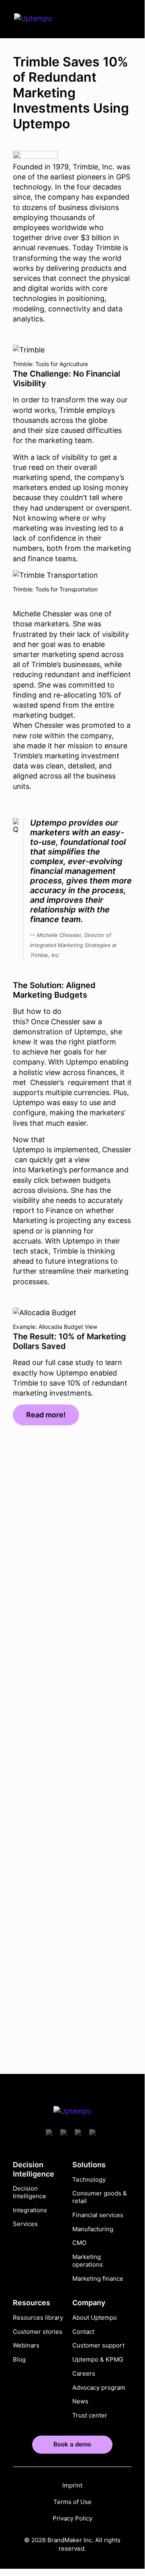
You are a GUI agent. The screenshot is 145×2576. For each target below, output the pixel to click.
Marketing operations (88, 2261)
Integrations (30, 2210)
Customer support (98, 2345)
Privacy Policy (72, 2518)
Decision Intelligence (30, 2192)
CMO (79, 2243)
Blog (19, 2360)
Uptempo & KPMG (98, 2360)
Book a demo (72, 2444)
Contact (83, 2331)
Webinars (26, 2345)
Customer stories (38, 2331)
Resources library (38, 2318)
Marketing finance (98, 2278)
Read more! (46, 1415)
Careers (84, 2374)
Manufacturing (93, 2229)
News (80, 2401)
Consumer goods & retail (100, 2197)
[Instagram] (94, 2135)
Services (25, 2224)
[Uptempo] (40, 19)
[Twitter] (80, 2135)
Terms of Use (72, 2502)
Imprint (72, 2485)
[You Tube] (51, 2135)
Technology (89, 2179)
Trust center (90, 2415)
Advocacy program (99, 2387)
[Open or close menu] (124, 19)
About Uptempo (95, 2318)
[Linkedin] (65, 2135)
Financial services (98, 2215)
